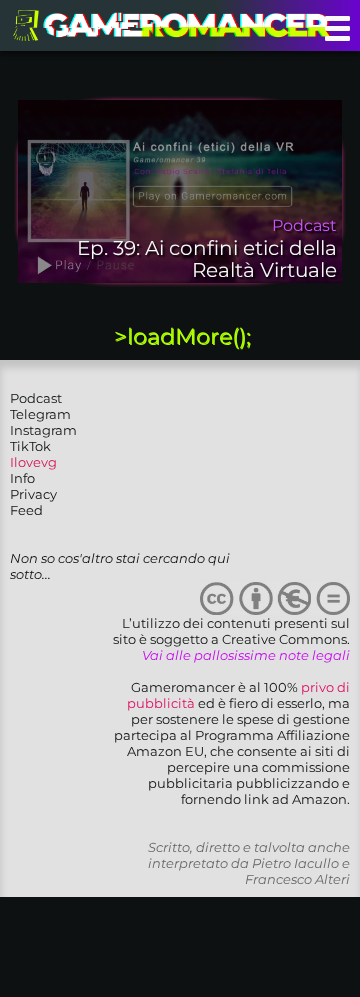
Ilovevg (33, 462)
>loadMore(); (182, 336)
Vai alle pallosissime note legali (246, 655)
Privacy (33, 494)
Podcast (36, 398)
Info (22, 478)
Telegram (40, 414)
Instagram (43, 430)
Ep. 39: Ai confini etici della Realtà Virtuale (207, 259)
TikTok (30, 446)
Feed (26, 510)
